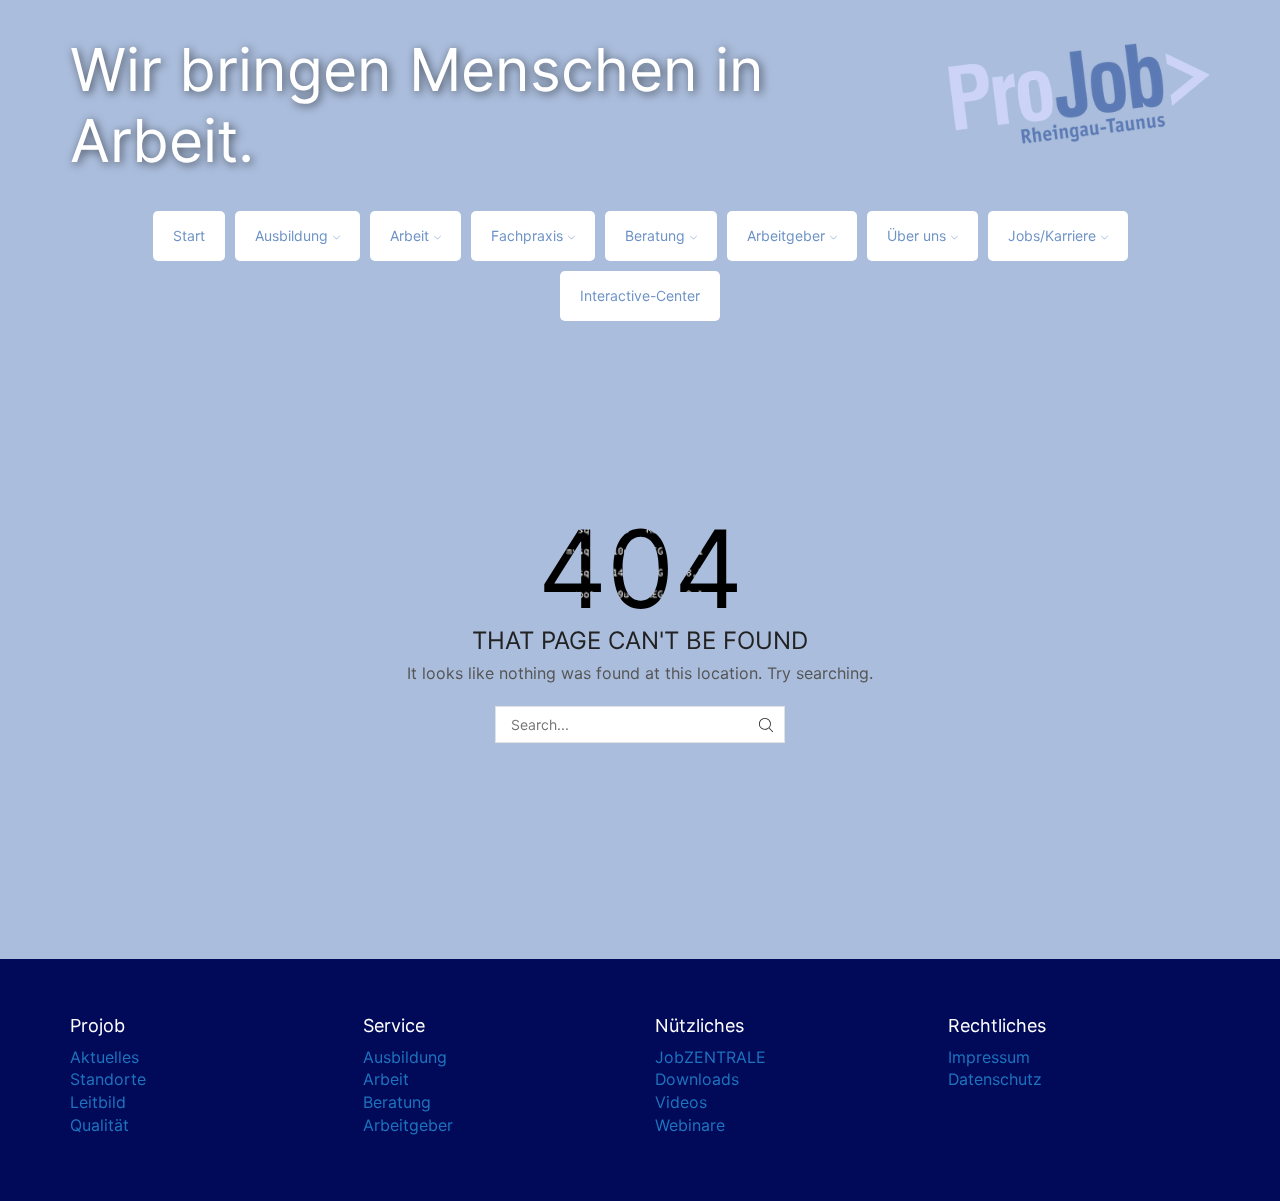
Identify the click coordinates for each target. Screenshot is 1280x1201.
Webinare (690, 1125)
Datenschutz (995, 1079)
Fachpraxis (527, 235)
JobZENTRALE (710, 1057)
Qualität (99, 1125)
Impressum (989, 1057)
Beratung (655, 235)
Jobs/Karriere (1052, 235)
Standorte (108, 1079)
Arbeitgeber (786, 235)
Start (189, 235)
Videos (681, 1102)
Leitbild (98, 1102)
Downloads (697, 1079)
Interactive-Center (640, 295)
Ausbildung (291, 235)
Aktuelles (104, 1057)
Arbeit (409, 235)
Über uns (916, 235)
